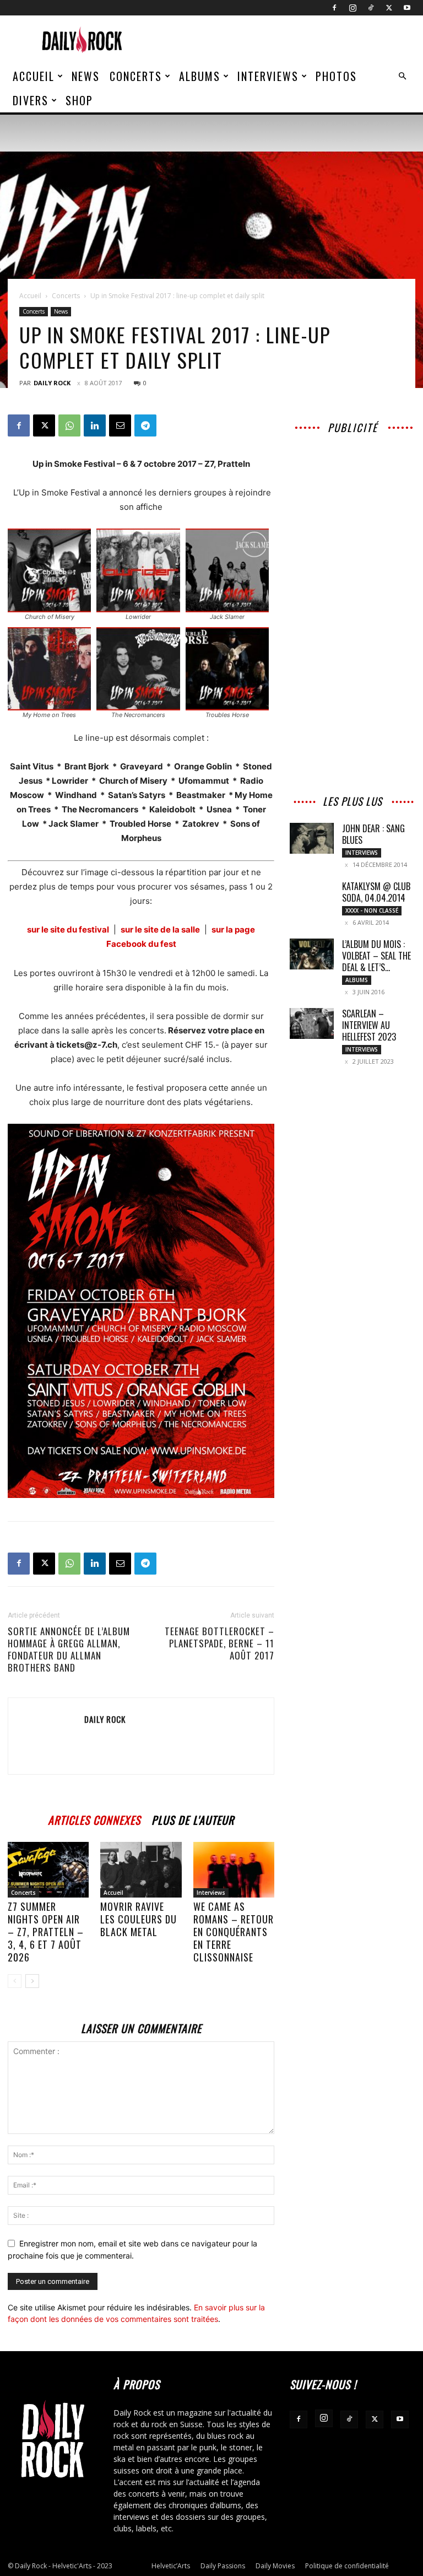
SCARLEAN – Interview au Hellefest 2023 (369, 1025)
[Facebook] (334, 8)
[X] (389, 8)
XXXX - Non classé (372, 910)
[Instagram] (352, 8)
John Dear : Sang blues (373, 834)
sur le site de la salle (160, 929)
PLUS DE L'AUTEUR (193, 1818)
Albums (200, 76)
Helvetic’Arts (171, 2566)
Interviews (268, 76)
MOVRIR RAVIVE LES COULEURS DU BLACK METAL (139, 1919)
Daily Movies (275, 2566)
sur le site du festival (68, 929)
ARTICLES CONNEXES (94, 1818)
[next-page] (32, 1981)
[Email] (120, 425)
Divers (31, 100)
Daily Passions (223, 2566)
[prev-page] (15, 1981)
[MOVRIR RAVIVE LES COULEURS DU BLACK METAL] (141, 1870)
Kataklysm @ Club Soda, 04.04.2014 (376, 892)
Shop (79, 100)
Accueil (34, 76)
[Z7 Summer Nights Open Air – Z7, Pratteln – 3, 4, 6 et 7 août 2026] (48, 1870)
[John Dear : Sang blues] (312, 838)
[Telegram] (145, 425)
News (86, 76)
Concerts (136, 76)
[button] (402, 76)
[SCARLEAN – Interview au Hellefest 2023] (312, 1023)
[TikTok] (371, 8)
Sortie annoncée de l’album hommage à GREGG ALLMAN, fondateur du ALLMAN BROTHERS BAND (69, 1650)
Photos (336, 76)
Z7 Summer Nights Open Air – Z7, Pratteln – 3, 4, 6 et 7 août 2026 (46, 1932)
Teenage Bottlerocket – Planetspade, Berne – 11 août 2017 (219, 1643)
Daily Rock (52, 383)
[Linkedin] (95, 425)
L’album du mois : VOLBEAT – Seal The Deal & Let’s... (376, 956)
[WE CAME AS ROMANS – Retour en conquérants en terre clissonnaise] (234, 1870)
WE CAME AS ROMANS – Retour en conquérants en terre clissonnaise (234, 1932)
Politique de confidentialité (347, 2566)
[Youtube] (407, 8)
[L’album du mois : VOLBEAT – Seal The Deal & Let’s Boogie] (312, 954)
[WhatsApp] (69, 425)
